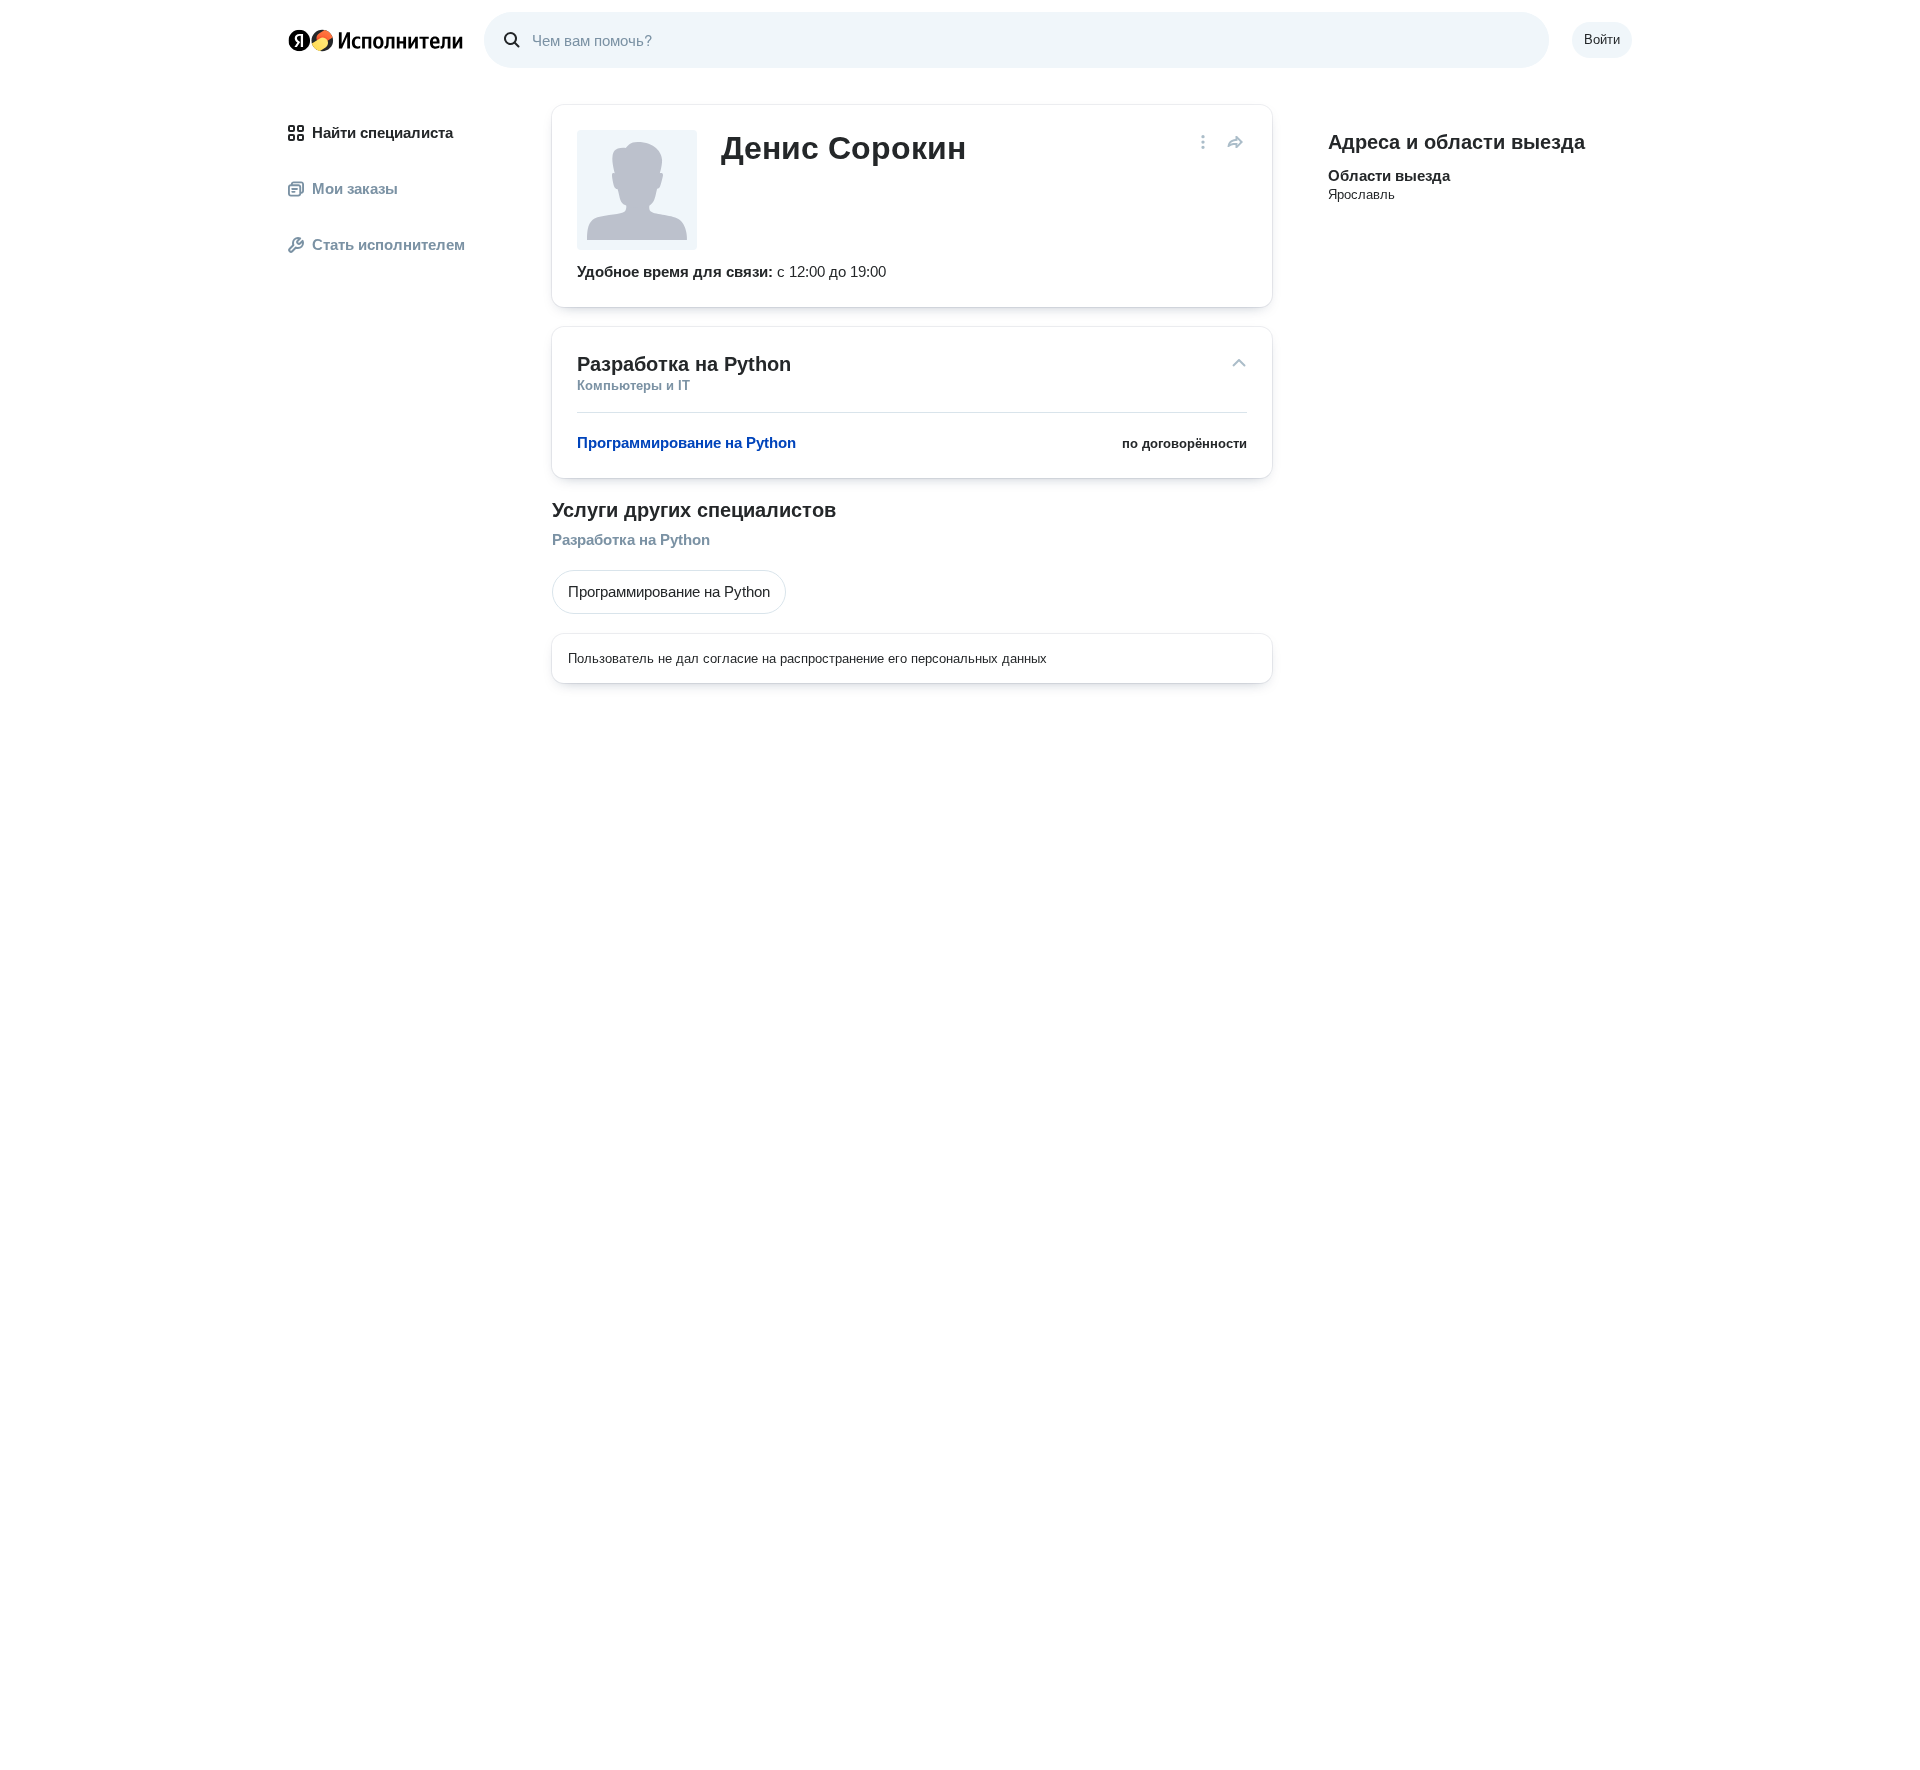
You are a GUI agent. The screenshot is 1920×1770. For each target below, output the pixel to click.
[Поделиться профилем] (1235, 142)
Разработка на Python (631, 539)
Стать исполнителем (388, 244)
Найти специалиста (382, 132)
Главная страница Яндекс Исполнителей (376, 40)
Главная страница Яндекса (299, 40)
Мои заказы (355, 188)
